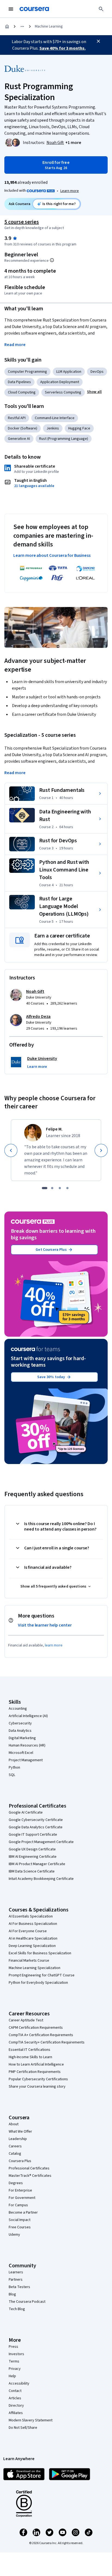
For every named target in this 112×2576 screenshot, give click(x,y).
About (14, 2124)
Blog (12, 2294)
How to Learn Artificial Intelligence (36, 2064)
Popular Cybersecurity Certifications (38, 2079)
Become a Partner (23, 2213)
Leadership (18, 2139)
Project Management (26, 1760)
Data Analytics (20, 1731)
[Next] (101, 1150)
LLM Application (69, 372)
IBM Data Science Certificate (32, 1871)
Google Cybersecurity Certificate (36, 1820)
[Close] (98, 41)
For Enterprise (20, 2190)
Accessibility (19, 2383)
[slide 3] (60, 1188)
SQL (12, 1775)
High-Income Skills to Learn (30, 2057)
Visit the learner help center (45, 1625)
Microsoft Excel (21, 1753)
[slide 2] (52, 1188)
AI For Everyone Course (28, 1931)
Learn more (70, 191)
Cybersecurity (20, 1723)
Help (12, 2376)
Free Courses (20, 2227)
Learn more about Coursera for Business (52, 555)
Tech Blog (17, 2309)
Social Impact (20, 2220)
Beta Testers (19, 2287)
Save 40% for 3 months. (63, 48)
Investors (16, 2354)
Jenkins (53, 428)
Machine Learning (49, 26)
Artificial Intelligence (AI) (28, 1716)
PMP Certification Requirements (35, 2072)
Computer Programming (27, 372)
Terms (14, 2361)
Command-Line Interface (55, 418)
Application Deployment (60, 382)
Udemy (14, 2235)
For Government (22, 2198)
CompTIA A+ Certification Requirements (41, 2035)
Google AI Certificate (26, 1812)
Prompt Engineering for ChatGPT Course (42, 1975)
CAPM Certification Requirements (36, 2028)
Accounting (18, 1709)
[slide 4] (67, 1188)
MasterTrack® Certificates (30, 2176)
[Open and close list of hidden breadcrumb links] (22, 26)
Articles (15, 2398)
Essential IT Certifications (29, 2050)
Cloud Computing (22, 392)
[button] (73, 143)
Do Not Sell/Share (23, 2428)
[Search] (101, 9)
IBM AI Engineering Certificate (33, 1857)
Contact (15, 2391)
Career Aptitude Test (26, 2020)
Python (14, 1768)
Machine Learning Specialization (35, 1968)
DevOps (97, 372)
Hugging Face (79, 428)
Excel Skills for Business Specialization (40, 1953)
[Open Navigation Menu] (11, 9)
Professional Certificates (29, 2168)
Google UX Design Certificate (32, 1849)
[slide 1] (45, 1188)
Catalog (15, 2154)
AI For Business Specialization (33, 1924)
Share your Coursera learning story (37, 2087)
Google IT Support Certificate (33, 1835)
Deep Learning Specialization (32, 1946)
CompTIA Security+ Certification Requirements (47, 2042)
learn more (54, 1645)
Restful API (17, 418)
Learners (16, 2272)
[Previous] (11, 1150)
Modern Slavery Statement (31, 2420)
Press (13, 2347)
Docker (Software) (23, 428)
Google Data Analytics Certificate (36, 1827)
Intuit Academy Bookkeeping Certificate (41, 1879)
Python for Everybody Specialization (38, 1983)
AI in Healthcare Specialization (33, 1938)
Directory (16, 2406)
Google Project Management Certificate (41, 1842)
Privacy (15, 2369)
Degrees (16, 2183)
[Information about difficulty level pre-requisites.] (52, 260)
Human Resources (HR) (27, 1745)
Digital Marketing (22, 1738)
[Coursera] (34, 9)
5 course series (22, 222)
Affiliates (16, 2413)
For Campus (18, 2205)
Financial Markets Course (29, 1961)
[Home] (7, 26)
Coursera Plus (20, 2161)
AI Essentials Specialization (31, 1916)
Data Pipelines (19, 382)
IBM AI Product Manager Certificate (37, 1864)
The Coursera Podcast (27, 2302)
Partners (16, 2280)
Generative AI (19, 439)
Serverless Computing (63, 392)
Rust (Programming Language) (64, 439)
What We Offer (20, 2132)
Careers (15, 2146)
